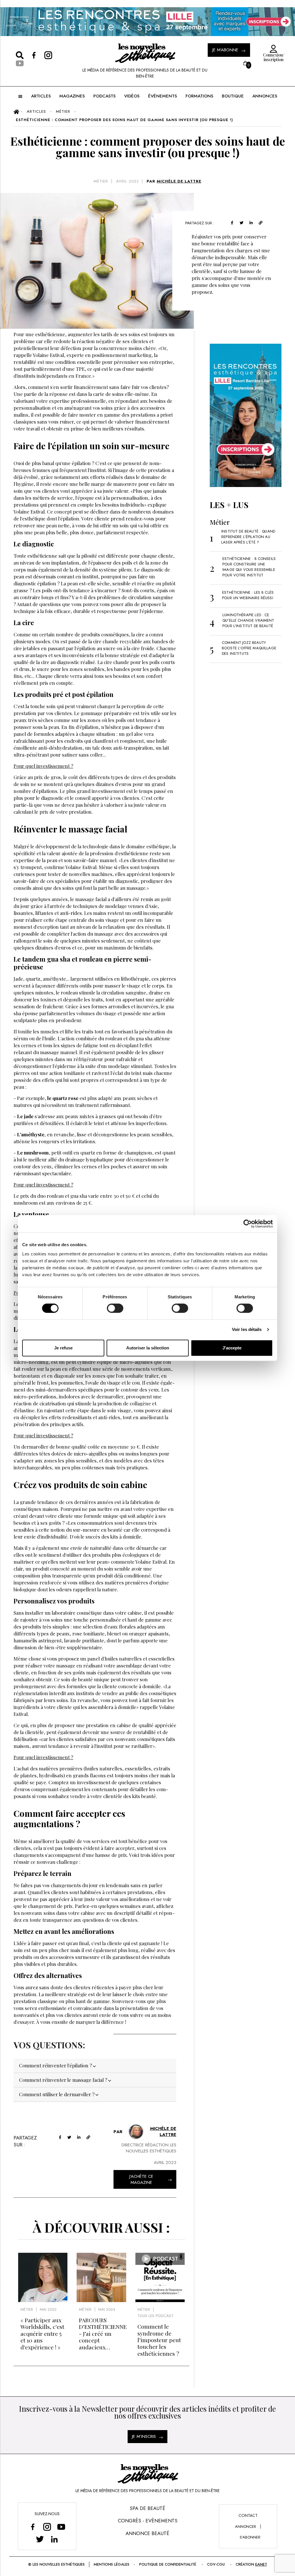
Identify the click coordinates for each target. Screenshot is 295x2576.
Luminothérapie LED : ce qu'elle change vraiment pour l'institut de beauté (248, 620)
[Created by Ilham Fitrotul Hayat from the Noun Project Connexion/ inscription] (272, 49)
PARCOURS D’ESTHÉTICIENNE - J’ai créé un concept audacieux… (103, 2334)
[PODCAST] (160, 2300)
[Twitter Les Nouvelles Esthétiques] (40, 2539)
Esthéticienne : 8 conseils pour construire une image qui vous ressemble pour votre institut (249, 567)
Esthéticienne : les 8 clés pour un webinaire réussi (248, 595)
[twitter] (242, 222)
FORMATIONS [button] (199, 96)
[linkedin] (251, 222)
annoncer (246, 2527)
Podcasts (104, 96)
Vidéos (132, 96)
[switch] (115, 1308)
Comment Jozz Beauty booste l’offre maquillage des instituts (249, 648)
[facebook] (232, 222)
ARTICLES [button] (41, 96)
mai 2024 (107, 2309)
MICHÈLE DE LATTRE (179, 181)
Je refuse (63, 1348)
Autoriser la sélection (148, 1348)
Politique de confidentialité (168, 2564)
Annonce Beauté (147, 2533)
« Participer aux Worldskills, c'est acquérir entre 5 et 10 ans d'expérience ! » (42, 2334)
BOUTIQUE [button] (233, 96)
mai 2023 (48, 2309)
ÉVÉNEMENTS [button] (162, 96)
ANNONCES (265, 96)
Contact (248, 2515)
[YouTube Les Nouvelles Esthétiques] (61, 2527)
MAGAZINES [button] (72, 96)
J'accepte (232, 1348)
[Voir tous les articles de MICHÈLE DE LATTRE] (136, 2132)
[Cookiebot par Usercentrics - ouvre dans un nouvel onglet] (248, 1224)
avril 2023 (127, 181)
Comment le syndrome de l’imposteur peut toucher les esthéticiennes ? (159, 2340)
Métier (101, 181)
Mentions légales (111, 2564)
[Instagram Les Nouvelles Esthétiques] (47, 2527)
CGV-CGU (216, 2564)
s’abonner (250, 2537)
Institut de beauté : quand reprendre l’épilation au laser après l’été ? (248, 537)
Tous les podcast (155, 2316)
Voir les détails (247, 1329)
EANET (261, 2564)
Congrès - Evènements (148, 2521)
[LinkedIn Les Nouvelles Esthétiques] (54, 2539)
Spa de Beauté (147, 2508)
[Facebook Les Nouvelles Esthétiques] (33, 2527)
